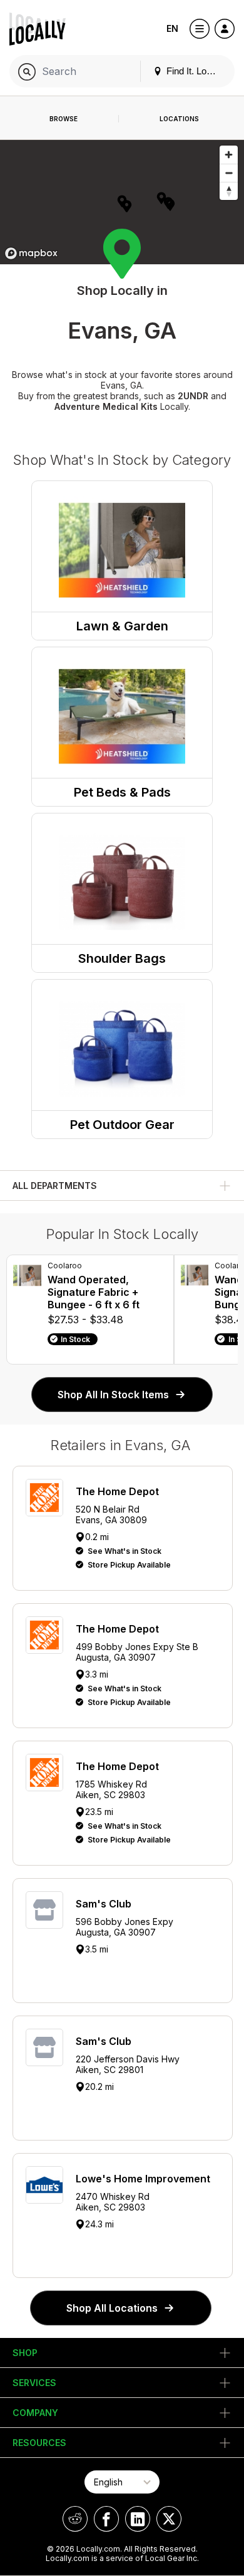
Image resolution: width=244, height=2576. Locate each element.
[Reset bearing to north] (229, 191)
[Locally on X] (169, 2519)
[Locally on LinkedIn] (138, 2519)
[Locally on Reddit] (75, 2519)
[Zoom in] (229, 155)
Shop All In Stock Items (113, 1395)
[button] (127, 206)
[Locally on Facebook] (106, 2519)
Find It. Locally (195, 71)
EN (172, 28)
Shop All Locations (112, 2308)
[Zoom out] (229, 173)
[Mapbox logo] (31, 253)
